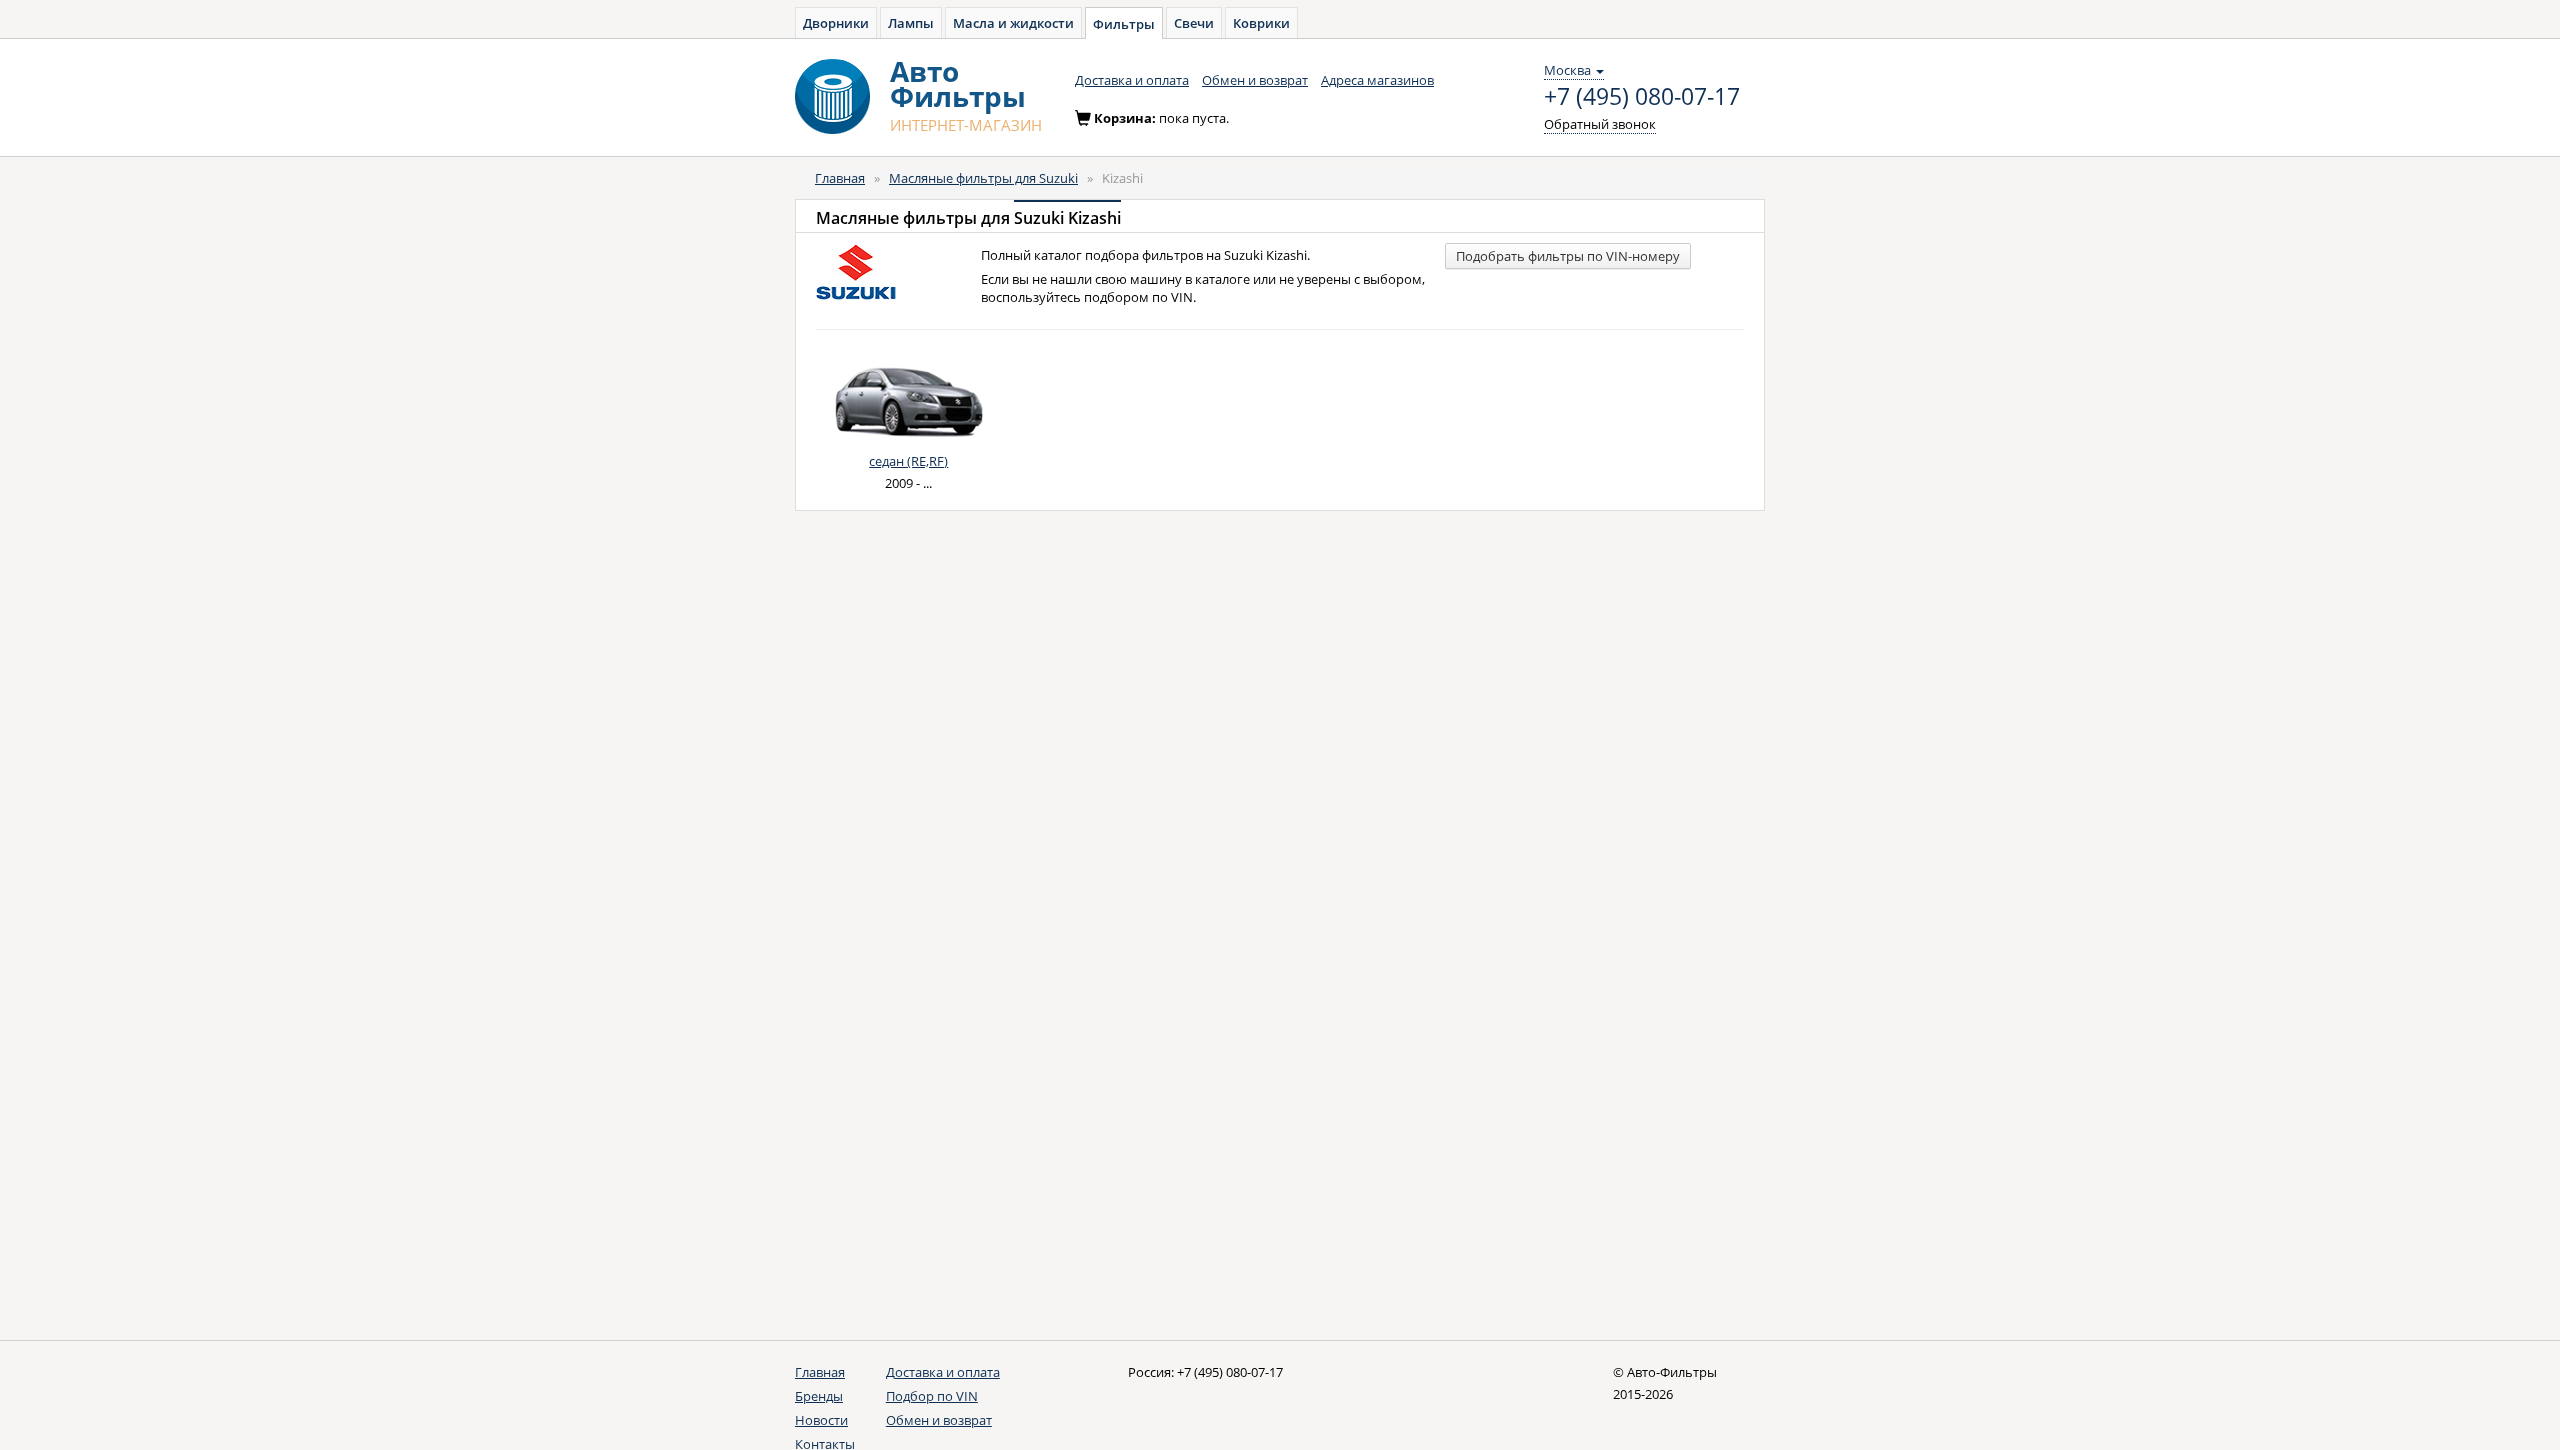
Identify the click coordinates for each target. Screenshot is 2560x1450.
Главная (840, 178)
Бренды (819, 1396)
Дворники (836, 23)
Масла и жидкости (1013, 23)
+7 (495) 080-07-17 (1642, 97)
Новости (821, 1420)
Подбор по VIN (932, 1396)
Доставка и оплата (1132, 80)
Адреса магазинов (1377, 80)
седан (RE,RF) (908, 461)
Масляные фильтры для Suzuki (983, 178)
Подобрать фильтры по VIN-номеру (1568, 256)
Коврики (1261, 23)
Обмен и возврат (1255, 80)
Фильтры (1124, 24)
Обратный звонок (1600, 124)
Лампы (911, 23)
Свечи (1194, 23)
